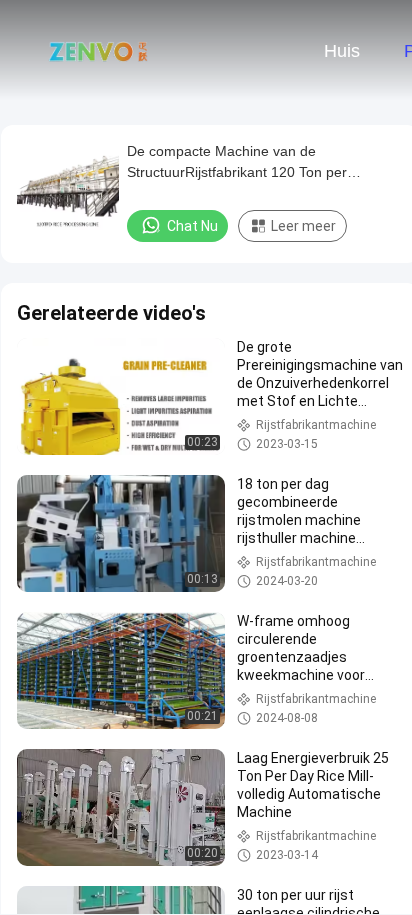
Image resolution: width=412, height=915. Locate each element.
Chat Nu (192, 226)
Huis (342, 51)
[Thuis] (98, 50)
